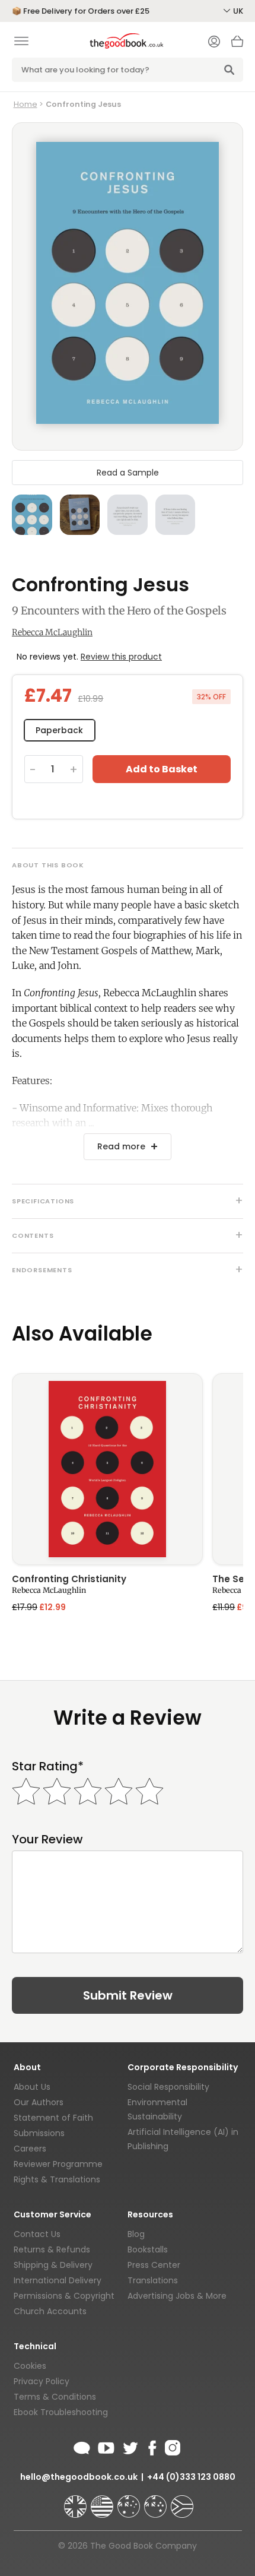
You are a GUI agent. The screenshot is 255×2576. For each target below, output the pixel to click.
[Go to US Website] (103, 2501)
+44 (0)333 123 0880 (191, 2477)
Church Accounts (50, 2311)
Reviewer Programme (58, 2164)
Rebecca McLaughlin (52, 632)
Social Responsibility (168, 2087)
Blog (136, 2234)
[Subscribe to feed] (82, 2446)
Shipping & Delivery (53, 2265)
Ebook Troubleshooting (61, 2412)
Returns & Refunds (52, 2249)
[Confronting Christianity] (107, 1469)
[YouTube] (106, 2446)
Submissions (39, 2133)
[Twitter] (129, 2446)
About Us (32, 2087)
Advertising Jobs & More (177, 2296)
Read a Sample (128, 473)
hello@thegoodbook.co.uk (79, 2477)
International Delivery (58, 2280)
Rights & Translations (57, 2179)
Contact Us (37, 2234)
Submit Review (128, 1995)
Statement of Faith (53, 2118)
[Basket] (237, 45)
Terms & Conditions (55, 2397)
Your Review (47, 1840)
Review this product (121, 657)
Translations (153, 2280)
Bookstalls (148, 2249)
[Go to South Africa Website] (182, 2501)
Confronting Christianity (69, 1580)
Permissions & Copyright (64, 2296)
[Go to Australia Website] (130, 2501)
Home (26, 104)
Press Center (154, 2265)
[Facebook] (152, 2446)
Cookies (30, 2366)
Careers (30, 2149)
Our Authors (39, 2102)
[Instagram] (171, 2446)
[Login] (214, 43)
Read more (121, 1146)
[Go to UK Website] (76, 2501)
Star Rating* (48, 1767)
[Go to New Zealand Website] (157, 2501)
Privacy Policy (42, 2381)
